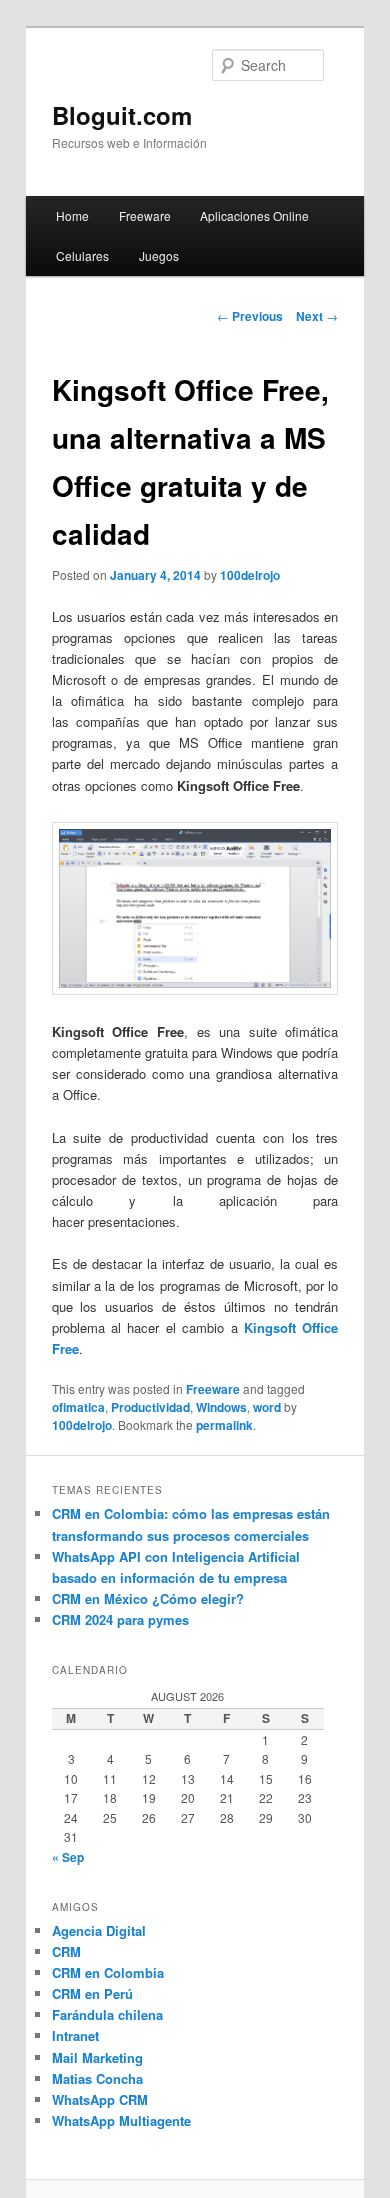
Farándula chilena (107, 2014)
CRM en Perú (92, 1993)
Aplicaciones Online (254, 215)
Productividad (150, 1407)
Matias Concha (97, 2078)
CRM (66, 1951)
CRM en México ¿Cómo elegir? (148, 1598)
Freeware (145, 215)
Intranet (75, 2035)
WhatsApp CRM (100, 2099)
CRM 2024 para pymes (120, 1619)
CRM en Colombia (108, 1972)
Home (72, 215)
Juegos (159, 255)
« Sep (68, 1857)
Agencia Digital (99, 1930)
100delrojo (250, 575)
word (267, 1407)
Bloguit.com (122, 115)
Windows (221, 1407)
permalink (224, 1425)
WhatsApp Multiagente (121, 2120)
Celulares (82, 255)
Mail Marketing (97, 2057)
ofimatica (78, 1407)
